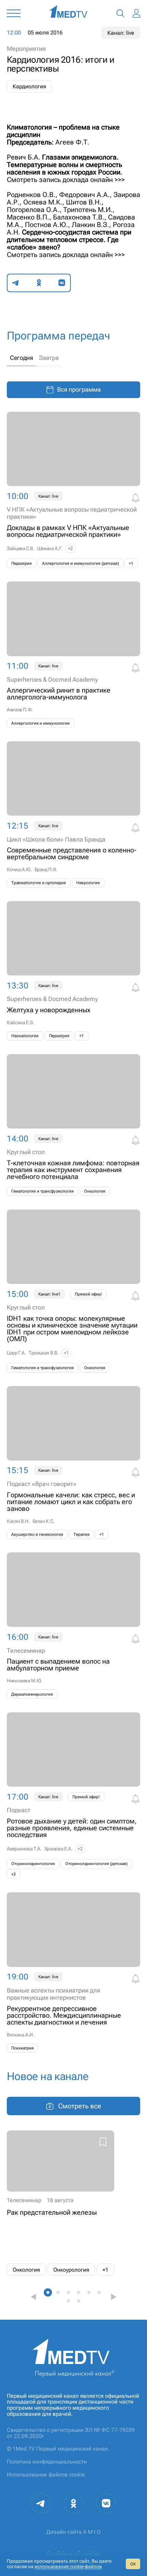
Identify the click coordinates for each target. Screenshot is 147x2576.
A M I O (92, 2532)
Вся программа (79, 389)
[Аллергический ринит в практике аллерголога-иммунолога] (73, 655)
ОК (133, 2564)
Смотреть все (80, 2106)
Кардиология (29, 86)
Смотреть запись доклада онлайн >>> (66, 180)
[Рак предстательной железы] (61, 2203)
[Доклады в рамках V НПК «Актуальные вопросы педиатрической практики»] (73, 490)
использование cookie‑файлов (68, 2566)
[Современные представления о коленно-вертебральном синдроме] (73, 814)
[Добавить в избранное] (103, 2143)
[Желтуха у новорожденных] (73, 971)
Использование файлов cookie (46, 2475)
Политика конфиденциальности (47, 2462)
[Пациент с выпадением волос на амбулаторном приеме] (73, 1626)
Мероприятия (26, 49)
